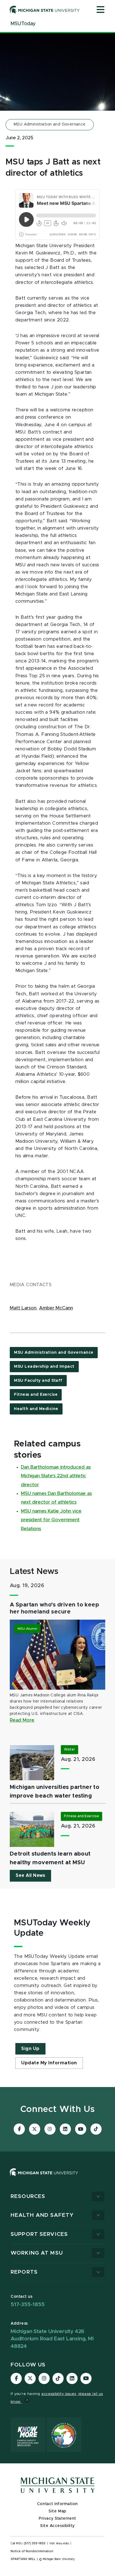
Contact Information (57, 2504)
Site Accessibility (57, 2526)
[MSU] (44, 2178)
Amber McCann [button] (56, 1308)
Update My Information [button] (49, 2063)
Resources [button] (28, 2196)
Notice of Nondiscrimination (32, 2551)
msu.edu (63, 2543)
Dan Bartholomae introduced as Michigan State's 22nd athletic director (56, 1476)
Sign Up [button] (30, 2049)
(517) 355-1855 (35, 2543)
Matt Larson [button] (23, 1308)
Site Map (57, 2511)
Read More (22, 1720)
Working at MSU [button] (37, 2253)
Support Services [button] (39, 2234)
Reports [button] (24, 2272)
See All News (30, 1875)
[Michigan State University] (45, 10)
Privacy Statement (57, 2519)
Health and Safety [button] (42, 2215)
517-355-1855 (28, 2305)
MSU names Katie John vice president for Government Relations (51, 1520)
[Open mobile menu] (100, 10)
